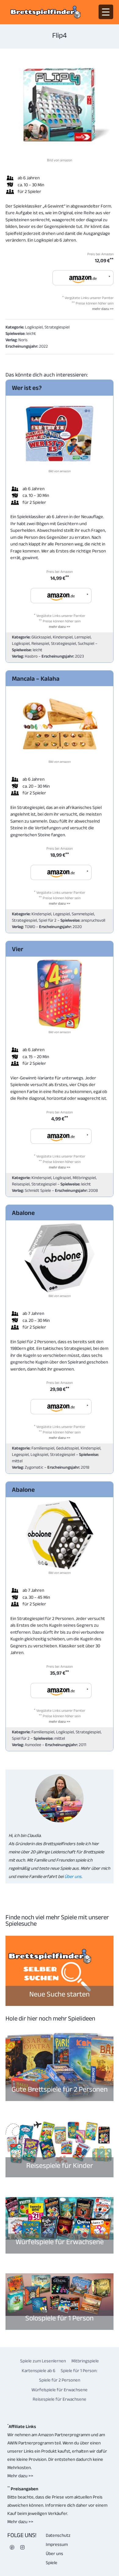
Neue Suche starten (60, 1994)
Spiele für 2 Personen (60, 2380)
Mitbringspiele (85, 2361)
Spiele (52, 2562)
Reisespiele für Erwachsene (60, 2399)
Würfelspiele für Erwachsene (60, 2242)
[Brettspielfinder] (45, 12)
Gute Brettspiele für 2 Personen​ (60, 2089)
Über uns (72, 1876)
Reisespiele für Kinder (60, 2165)
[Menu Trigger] (106, 12)
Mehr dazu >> (20, 2476)
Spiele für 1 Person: (79, 2370)
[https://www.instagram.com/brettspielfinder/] (23, 2547)
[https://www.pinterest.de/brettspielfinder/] (12, 2547)
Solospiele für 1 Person (60, 2318)
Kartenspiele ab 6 (38, 2370)
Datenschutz (58, 2535)
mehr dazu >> (103, 309)
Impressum (57, 2544)
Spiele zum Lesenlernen (43, 2361)
